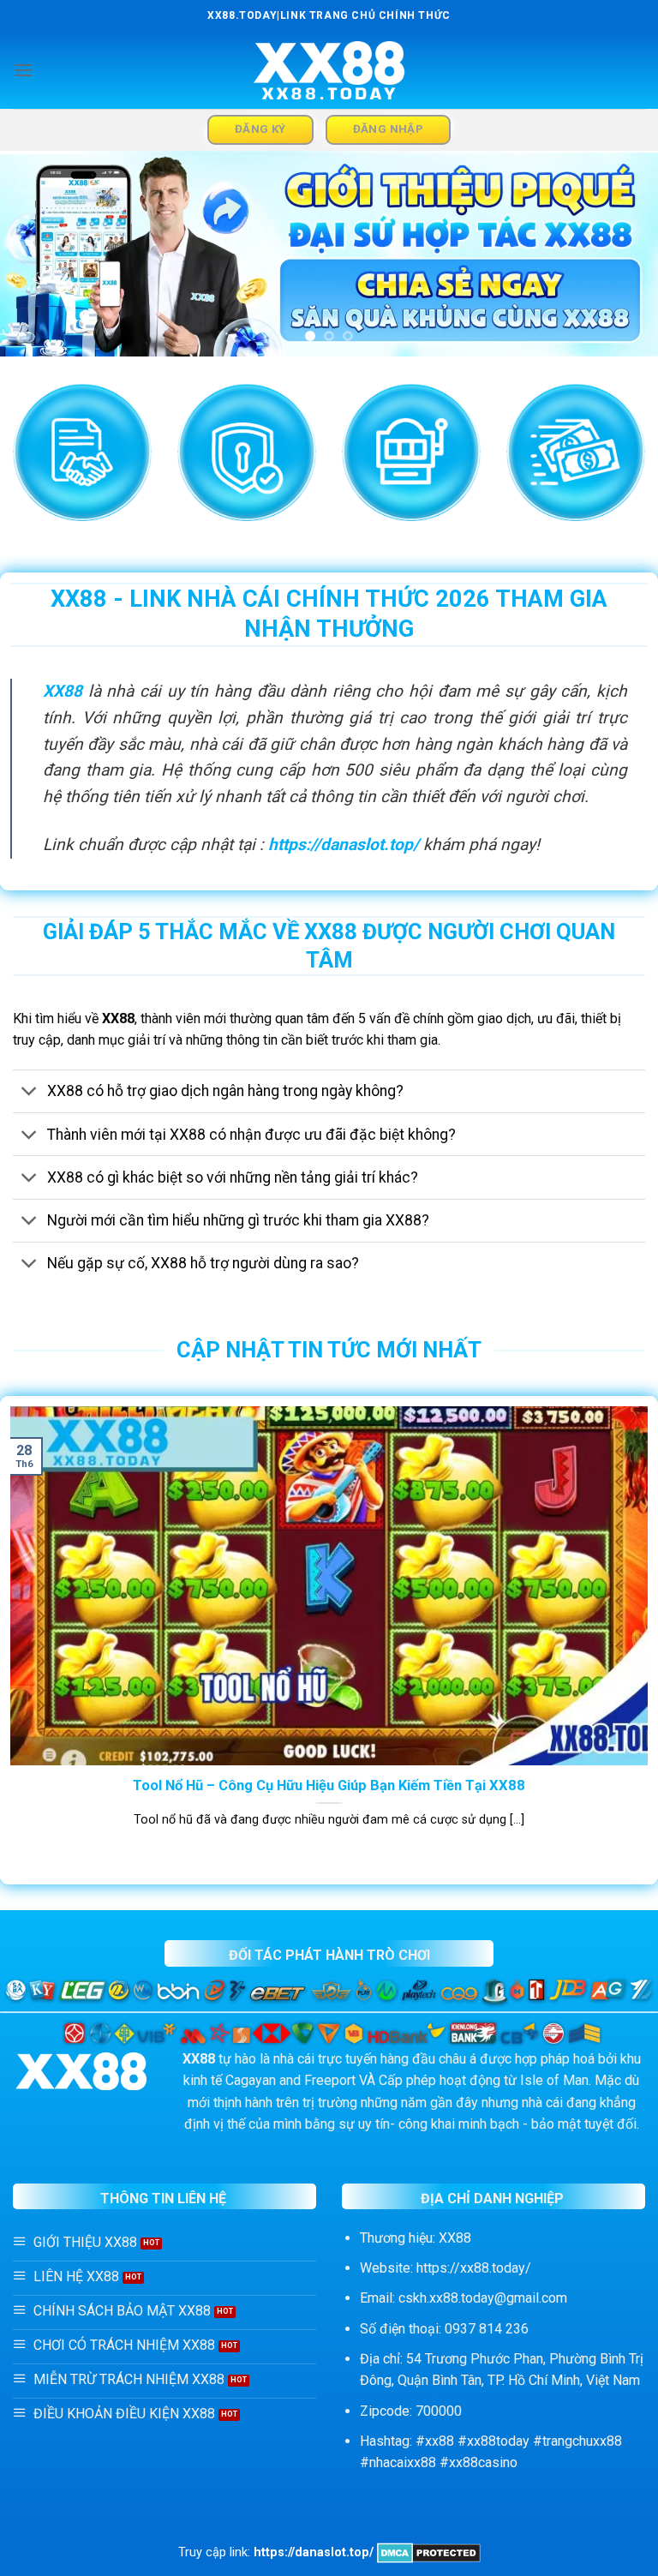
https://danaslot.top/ (344, 845)
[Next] (623, 254)
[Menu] (23, 70)
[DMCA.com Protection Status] (429, 2552)
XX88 (63, 691)
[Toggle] (30, 1093)
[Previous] (35, 254)
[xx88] (329, 71)
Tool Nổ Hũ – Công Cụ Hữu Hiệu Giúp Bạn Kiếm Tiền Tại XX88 (329, 1785)
